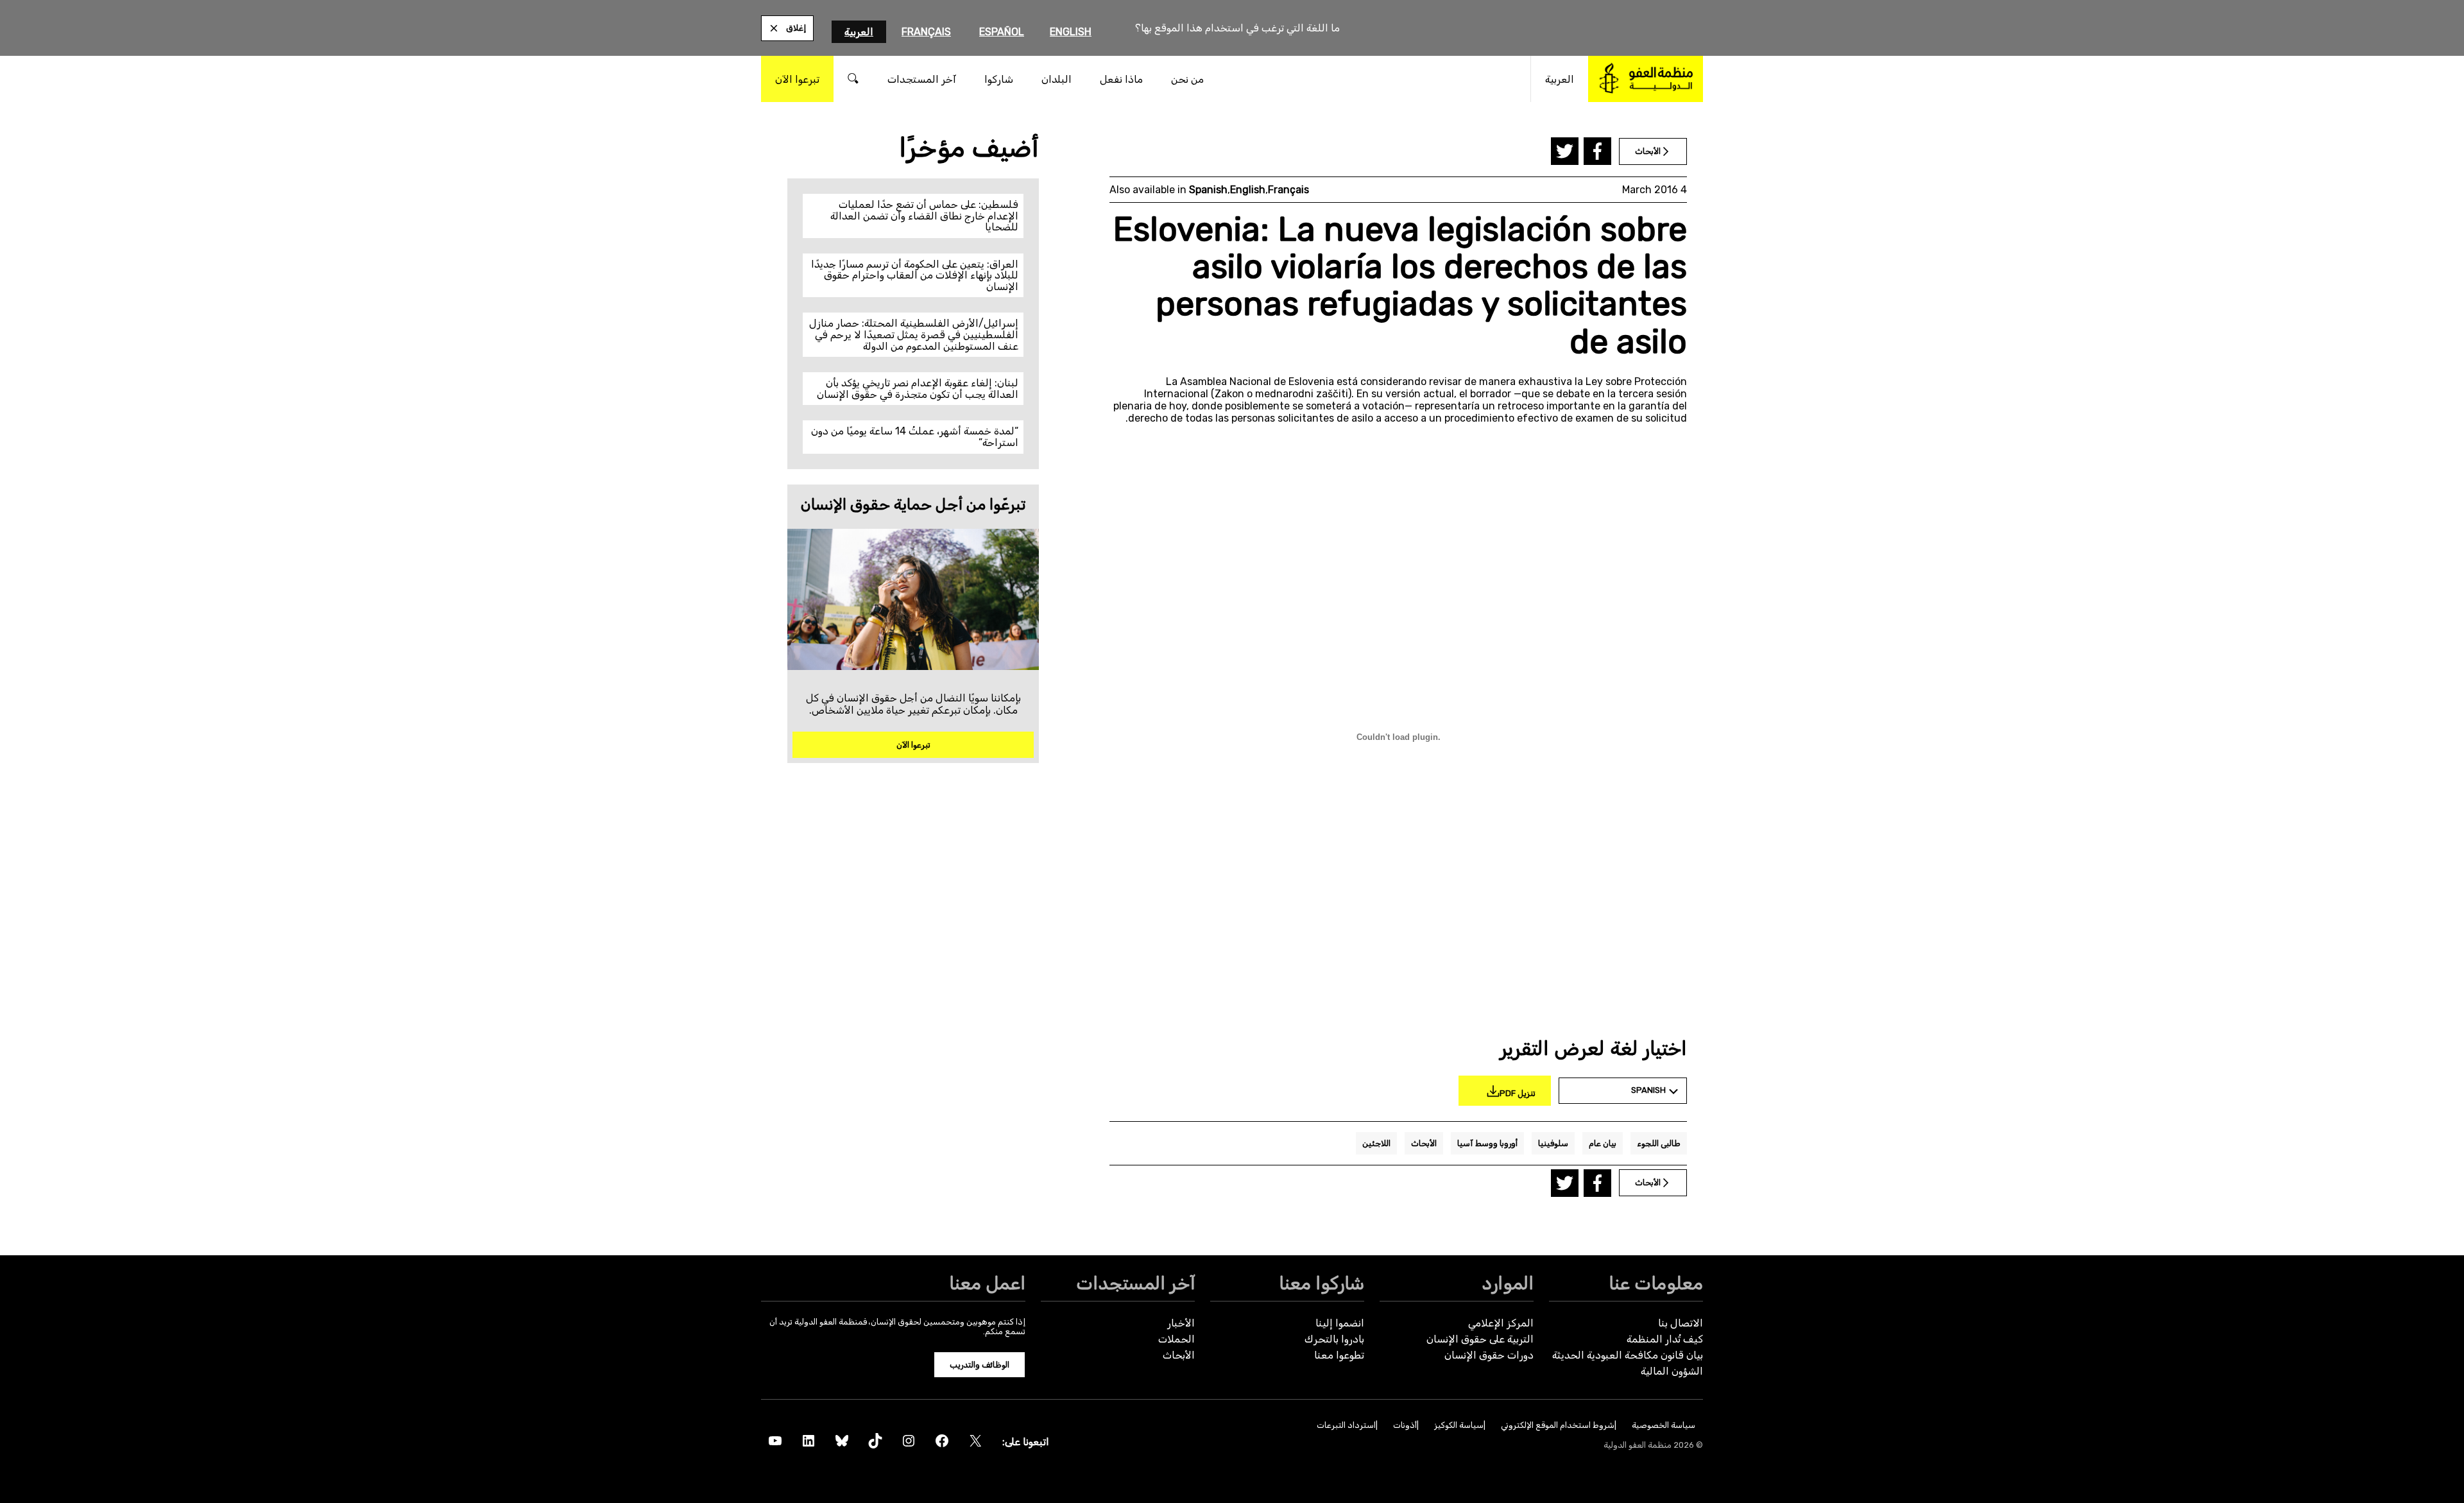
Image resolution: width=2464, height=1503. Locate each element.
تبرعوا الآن (913, 745)
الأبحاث (1424, 1143)
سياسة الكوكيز (1459, 1425)
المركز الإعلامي (1501, 1323)
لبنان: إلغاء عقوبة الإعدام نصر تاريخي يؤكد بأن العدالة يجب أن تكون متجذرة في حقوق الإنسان (918, 389)
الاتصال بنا (1681, 1323)
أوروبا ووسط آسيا (1487, 1143)
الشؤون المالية (1672, 1371)
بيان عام (1603, 1143)
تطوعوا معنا (1339, 1355)
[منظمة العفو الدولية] (1646, 79)
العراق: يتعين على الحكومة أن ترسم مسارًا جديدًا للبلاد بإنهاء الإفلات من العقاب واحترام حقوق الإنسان (915, 275)
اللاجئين (1376, 1143)
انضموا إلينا (1340, 1323)
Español (1002, 32)
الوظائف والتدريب (980, 1365)
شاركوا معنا (1322, 1283)
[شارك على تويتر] (1565, 151)
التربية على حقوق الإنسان (1480, 1339)
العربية (859, 32)
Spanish (1208, 190)
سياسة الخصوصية (1664, 1425)
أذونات (1405, 1425)
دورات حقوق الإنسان (1489, 1355)
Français (926, 32)
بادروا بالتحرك (1334, 1339)
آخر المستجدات (1135, 1283)
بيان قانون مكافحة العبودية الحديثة (1628, 1355)
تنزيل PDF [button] (1518, 1093)
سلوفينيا (1553, 1143)
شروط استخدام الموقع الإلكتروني (1558, 1425)
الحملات (1176, 1339)
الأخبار (1181, 1323)
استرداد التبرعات (1346, 1425)
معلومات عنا (1656, 1283)
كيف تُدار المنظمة (1665, 1339)
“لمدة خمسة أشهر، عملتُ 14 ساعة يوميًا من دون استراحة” (915, 437)
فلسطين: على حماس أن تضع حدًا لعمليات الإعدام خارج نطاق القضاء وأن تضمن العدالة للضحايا (924, 216)
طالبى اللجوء (1659, 1143)
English (1071, 32)
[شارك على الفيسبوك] (1597, 151)
